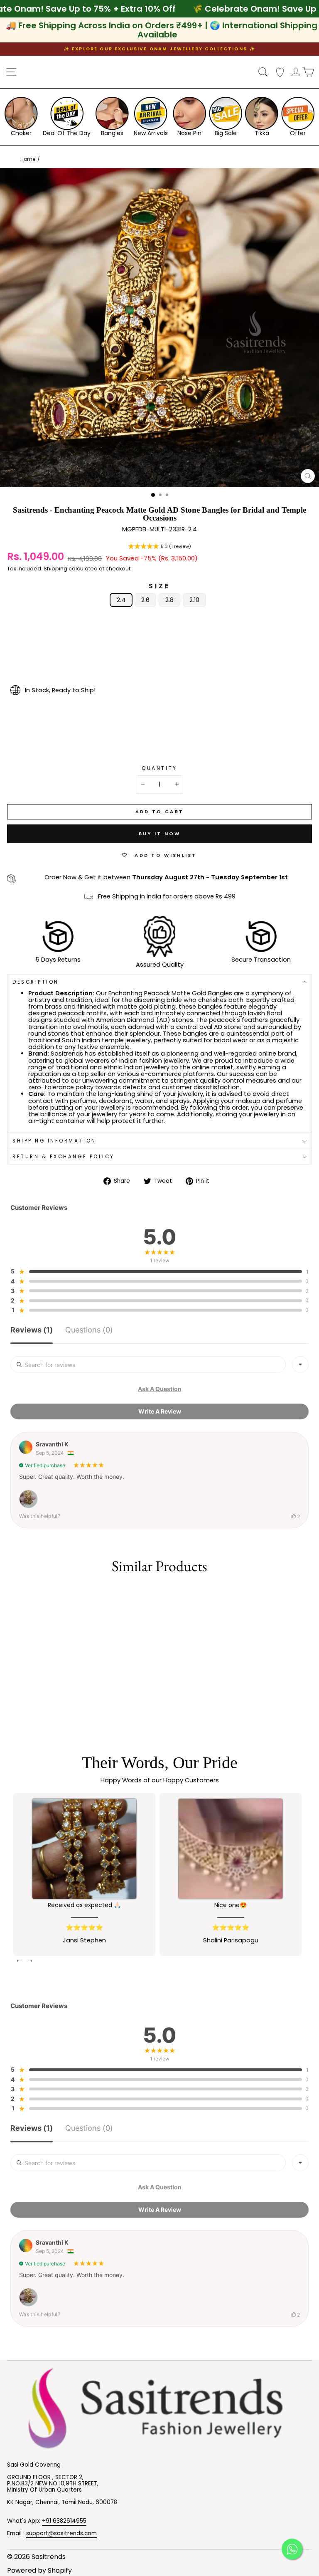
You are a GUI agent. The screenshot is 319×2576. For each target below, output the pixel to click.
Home (28, 159)
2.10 (194, 600)
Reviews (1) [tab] (32, 1330)
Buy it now (160, 834)
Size (159, 586)
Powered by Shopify (39, 2570)
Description (36, 982)
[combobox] (300, 1364)
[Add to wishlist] (10, 1595)
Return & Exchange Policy (64, 1157)
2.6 (145, 600)
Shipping (55, 569)
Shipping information (54, 1141)
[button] (159, 547)
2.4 (121, 600)
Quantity (159, 769)
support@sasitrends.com (61, 2533)
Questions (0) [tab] (89, 1330)
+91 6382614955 (64, 2521)
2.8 (169, 600)
